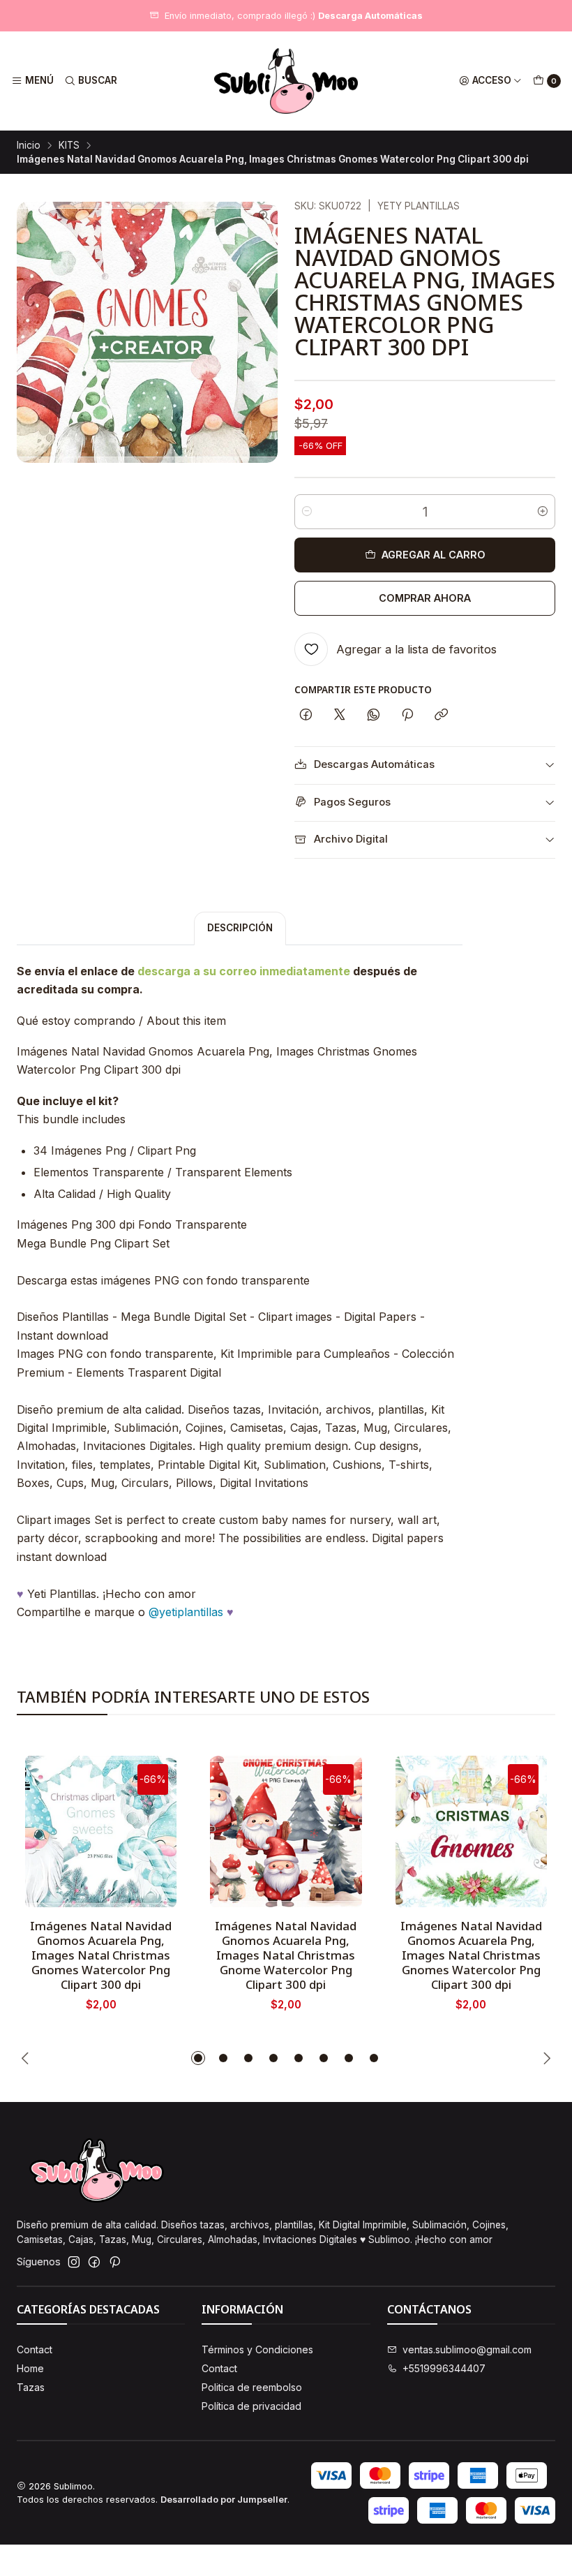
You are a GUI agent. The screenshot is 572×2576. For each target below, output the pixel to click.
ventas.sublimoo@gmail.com (467, 2349)
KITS (69, 146)
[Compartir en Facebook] (306, 716)
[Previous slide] (27, 2058)
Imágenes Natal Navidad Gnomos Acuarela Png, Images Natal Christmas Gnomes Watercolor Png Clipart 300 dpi (101, 1955)
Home (30, 2368)
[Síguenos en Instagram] (74, 2262)
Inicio (29, 146)
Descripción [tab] (240, 928)
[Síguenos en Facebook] (94, 2262)
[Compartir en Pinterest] (407, 716)
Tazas (31, 2387)
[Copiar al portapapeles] (441, 716)
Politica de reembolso (252, 2387)
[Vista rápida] (151, 1827)
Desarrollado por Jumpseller (224, 2500)
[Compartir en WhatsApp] (374, 716)
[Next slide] (545, 2058)
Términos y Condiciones (257, 2349)
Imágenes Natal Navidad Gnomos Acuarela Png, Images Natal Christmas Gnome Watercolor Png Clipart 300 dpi (286, 1955)
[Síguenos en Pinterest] (115, 2262)
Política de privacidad (251, 2406)
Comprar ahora (425, 598)
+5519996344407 (444, 2368)
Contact (35, 2349)
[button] (198, 2058)
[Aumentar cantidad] (543, 512)
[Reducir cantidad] (307, 512)
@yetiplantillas (186, 1612)
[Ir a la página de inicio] (286, 81)
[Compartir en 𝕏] (340, 716)
